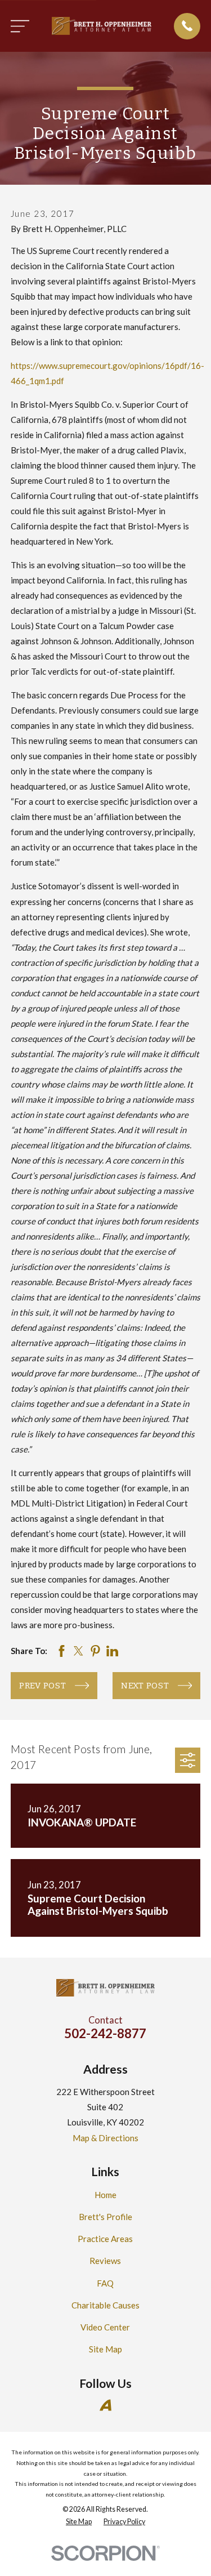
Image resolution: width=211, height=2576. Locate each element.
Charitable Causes (105, 2305)
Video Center (105, 2327)
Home (105, 2195)
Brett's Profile (105, 2217)
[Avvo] (105, 2405)
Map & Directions (105, 2138)
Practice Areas (105, 2239)
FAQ (105, 2283)
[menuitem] (79, 2522)
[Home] (102, 26)
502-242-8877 (105, 2033)
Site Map (105, 2349)
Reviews (105, 2261)
